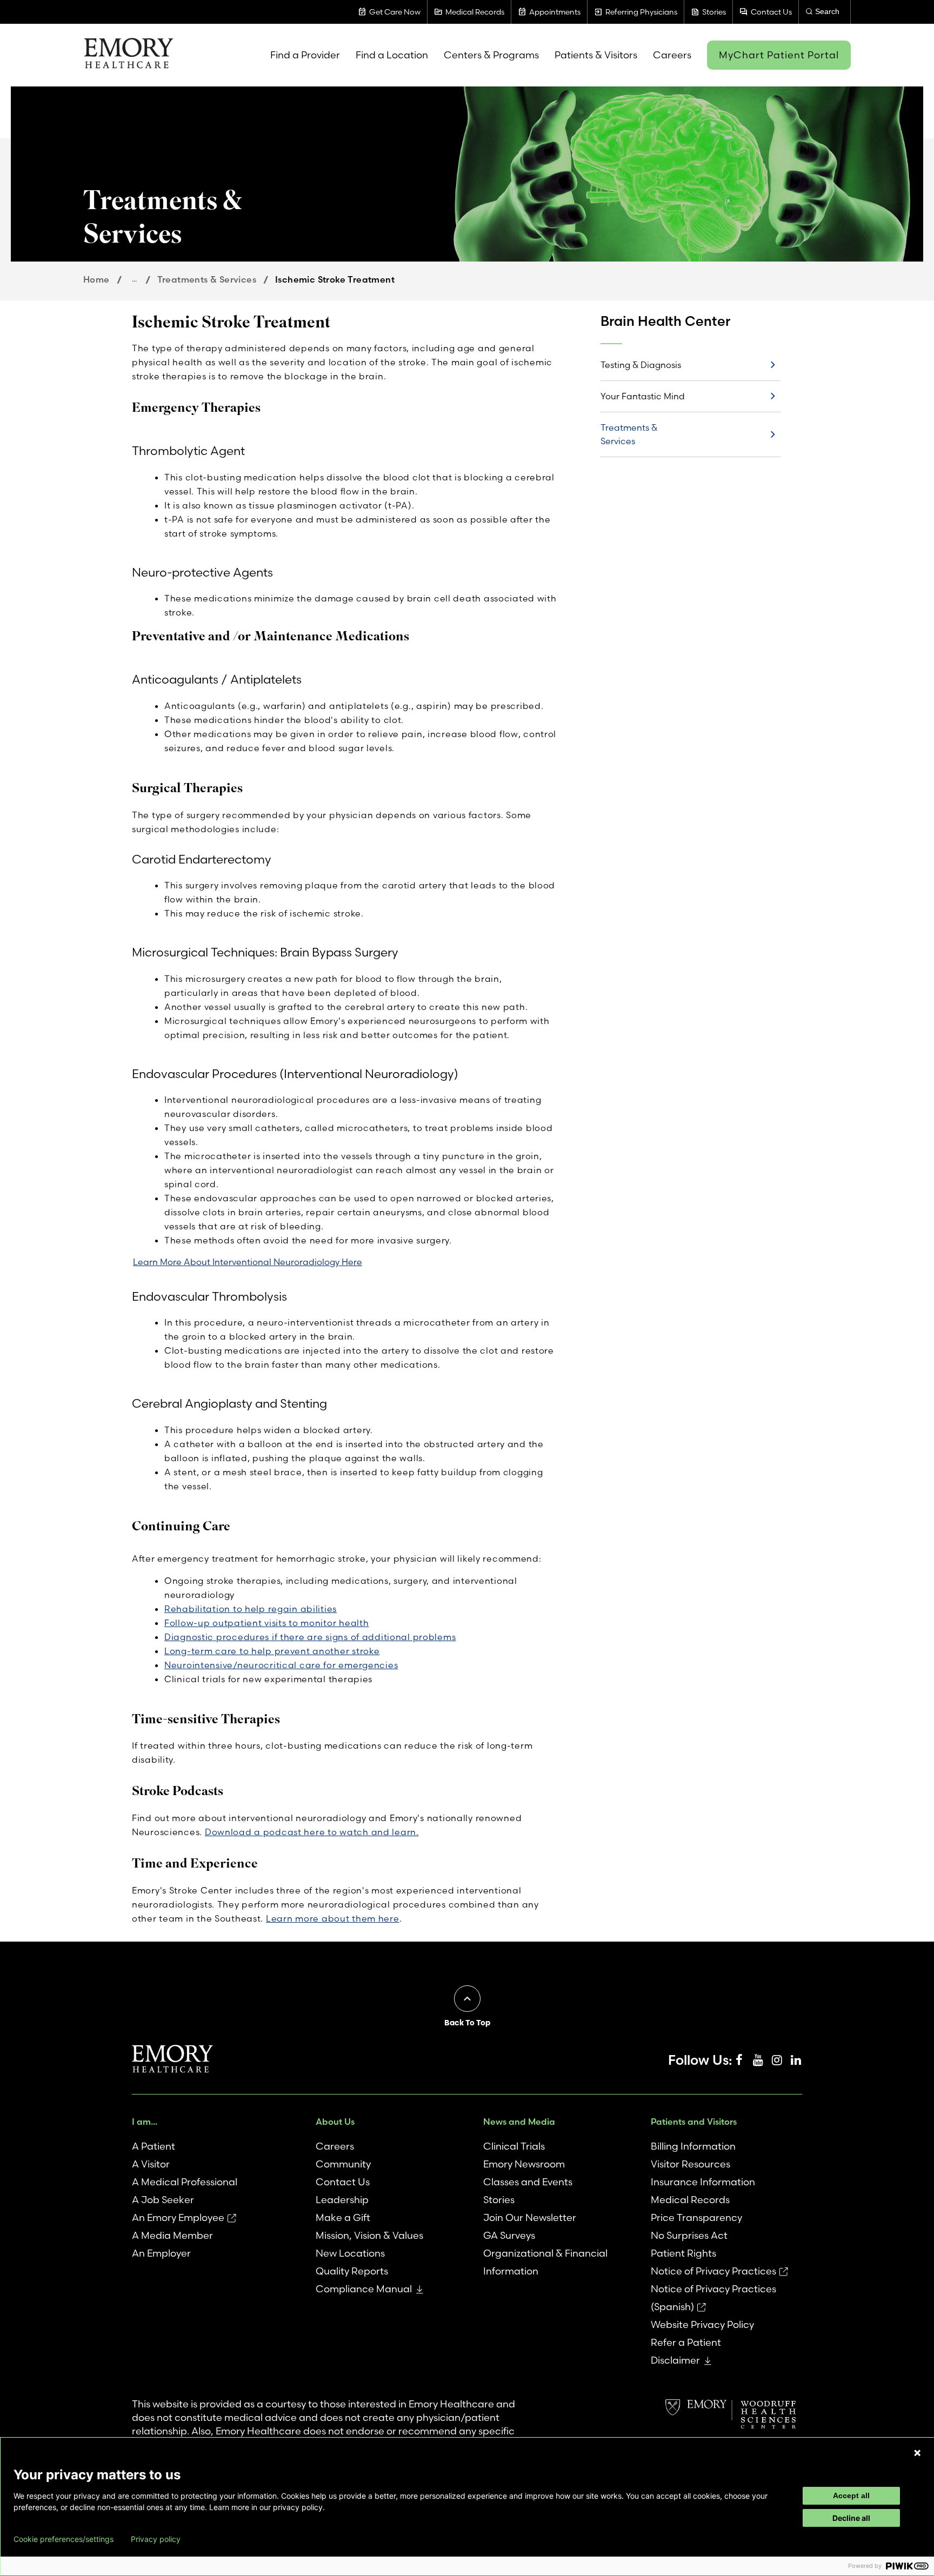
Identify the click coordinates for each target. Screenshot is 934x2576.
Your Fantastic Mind (643, 396)
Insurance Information (703, 2182)
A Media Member (172, 2235)
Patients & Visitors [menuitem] (596, 55)
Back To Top (467, 2023)
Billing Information (693, 2146)
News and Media (519, 2122)
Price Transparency (696, 2217)
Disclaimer (675, 2360)
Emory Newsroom (524, 2164)
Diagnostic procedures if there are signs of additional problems (310, 1637)
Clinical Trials (514, 2146)
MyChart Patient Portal (779, 55)
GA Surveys (509, 2235)
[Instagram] (777, 2060)
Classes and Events (528, 2182)
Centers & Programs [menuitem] (491, 55)
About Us (335, 2122)
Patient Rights (683, 2253)
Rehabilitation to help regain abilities (251, 1609)
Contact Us (343, 2182)
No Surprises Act (689, 2235)
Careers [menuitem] (672, 55)
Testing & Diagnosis (641, 365)
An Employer (161, 2253)
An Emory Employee (178, 2217)
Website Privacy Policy (702, 2324)
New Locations (350, 2253)
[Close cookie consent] (917, 2453)
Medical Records (690, 2200)
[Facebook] (739, 2060)
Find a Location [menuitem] (392, 55)
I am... (145, 2122)
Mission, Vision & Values (369, 2235)
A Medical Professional (185, 2182)
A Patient (154, 2146)
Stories (499, 2200)
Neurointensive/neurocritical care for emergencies (281, 1665)
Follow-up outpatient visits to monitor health (266, 1623)
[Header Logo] (128, 55)
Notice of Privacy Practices (713, 2271)
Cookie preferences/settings (64, 2539)
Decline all (851, 2518)
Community (343, 2164)
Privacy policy (156, 2539)
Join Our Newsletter (530, 2217)
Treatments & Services (207, 279)
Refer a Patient (686, 2342)
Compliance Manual (364, 2289)
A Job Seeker (163, 2200)
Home (96, 279)
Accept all (851, 2495)
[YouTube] (758, 2060)
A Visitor (151, 2164)
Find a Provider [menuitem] (305, 55)
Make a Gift (343, 2217)
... (134, 279)
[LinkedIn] (796, 2060)
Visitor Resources (691, 2164)
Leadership (342, 2200)
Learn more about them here (333, 1918)
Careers (335, 2146)
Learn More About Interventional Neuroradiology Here (248, 1262)
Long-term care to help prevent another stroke (272, 1651)
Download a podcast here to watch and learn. (312, 1832)
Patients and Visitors (694, 2122)
